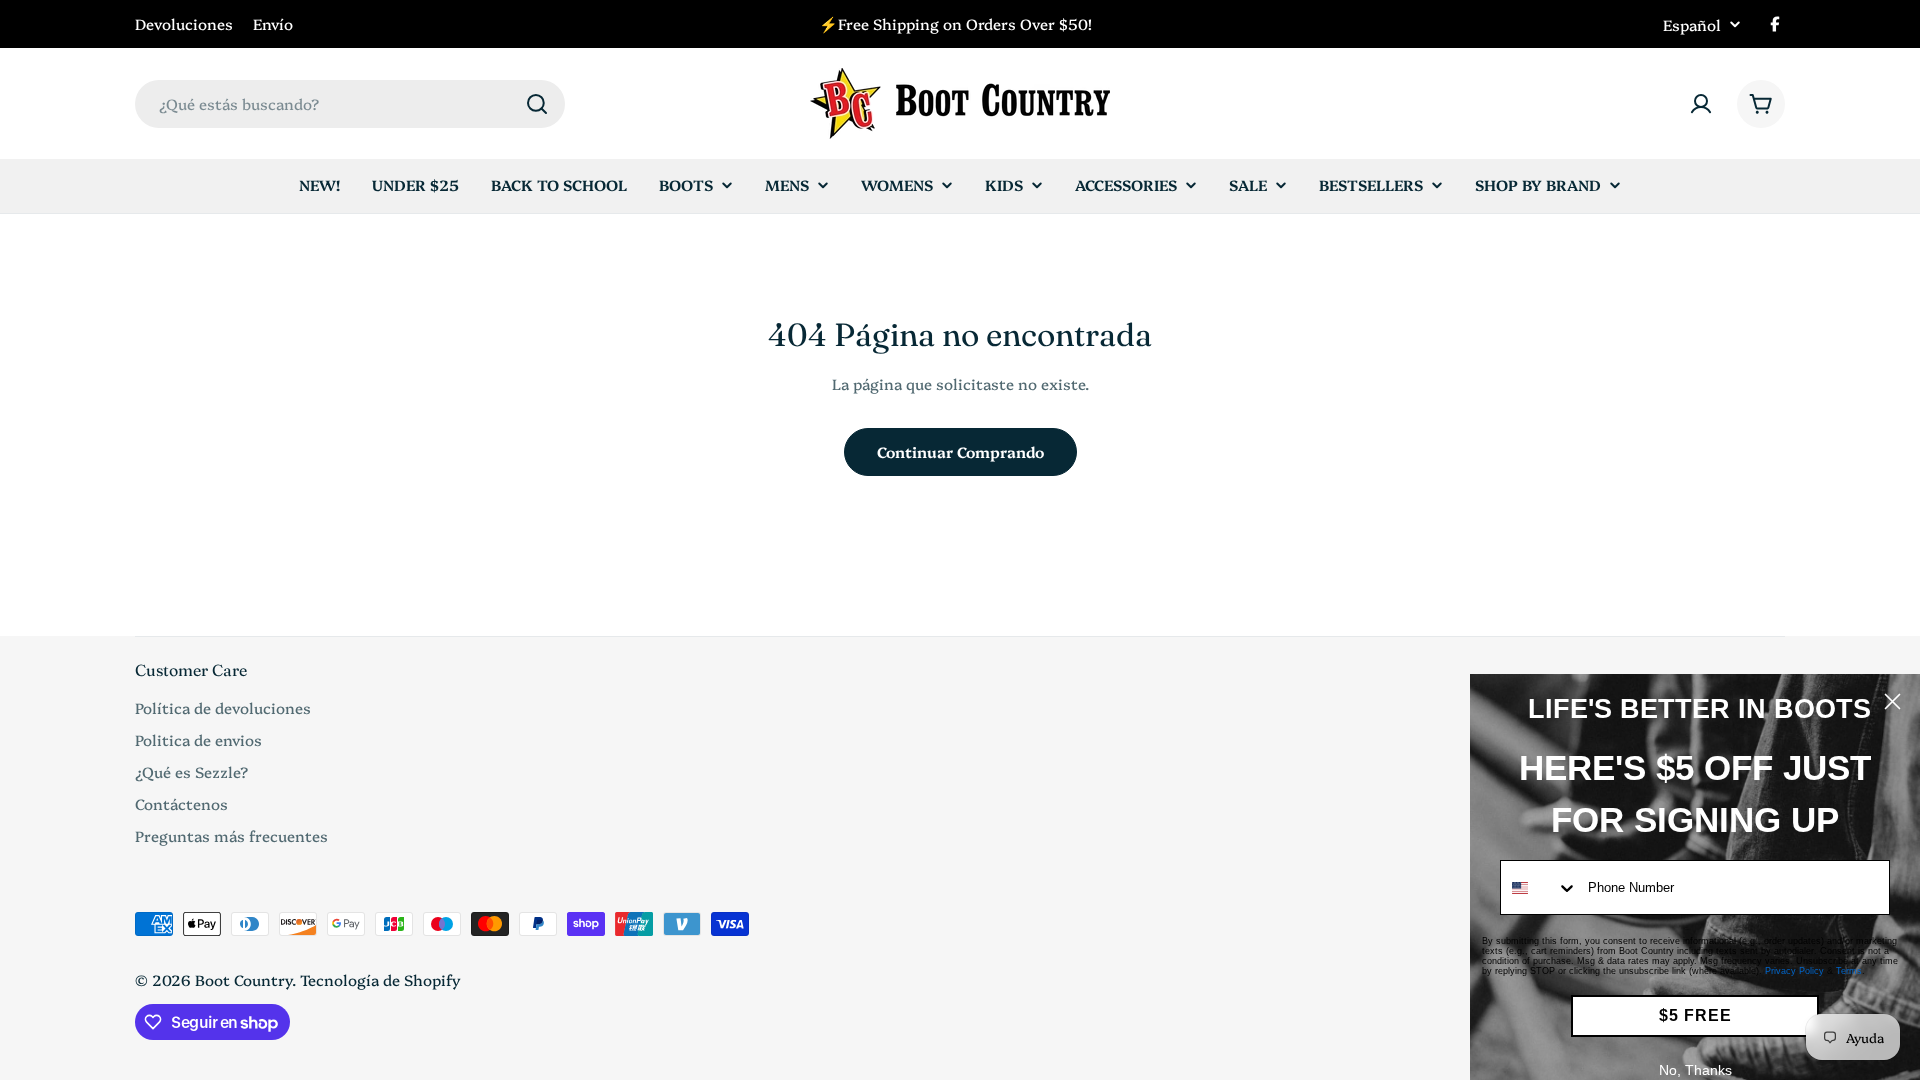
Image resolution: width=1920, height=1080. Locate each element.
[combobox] (350, 104)
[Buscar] (537, 104)
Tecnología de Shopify (380, 979)
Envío (273, 23)
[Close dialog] (1892, 701)
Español (1692, 24)
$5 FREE (1695, 1015)
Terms (1849, 971)
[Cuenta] (1701, 104)
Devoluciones (184, 23)
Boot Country (243, 979)
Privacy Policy (1794, 971)
